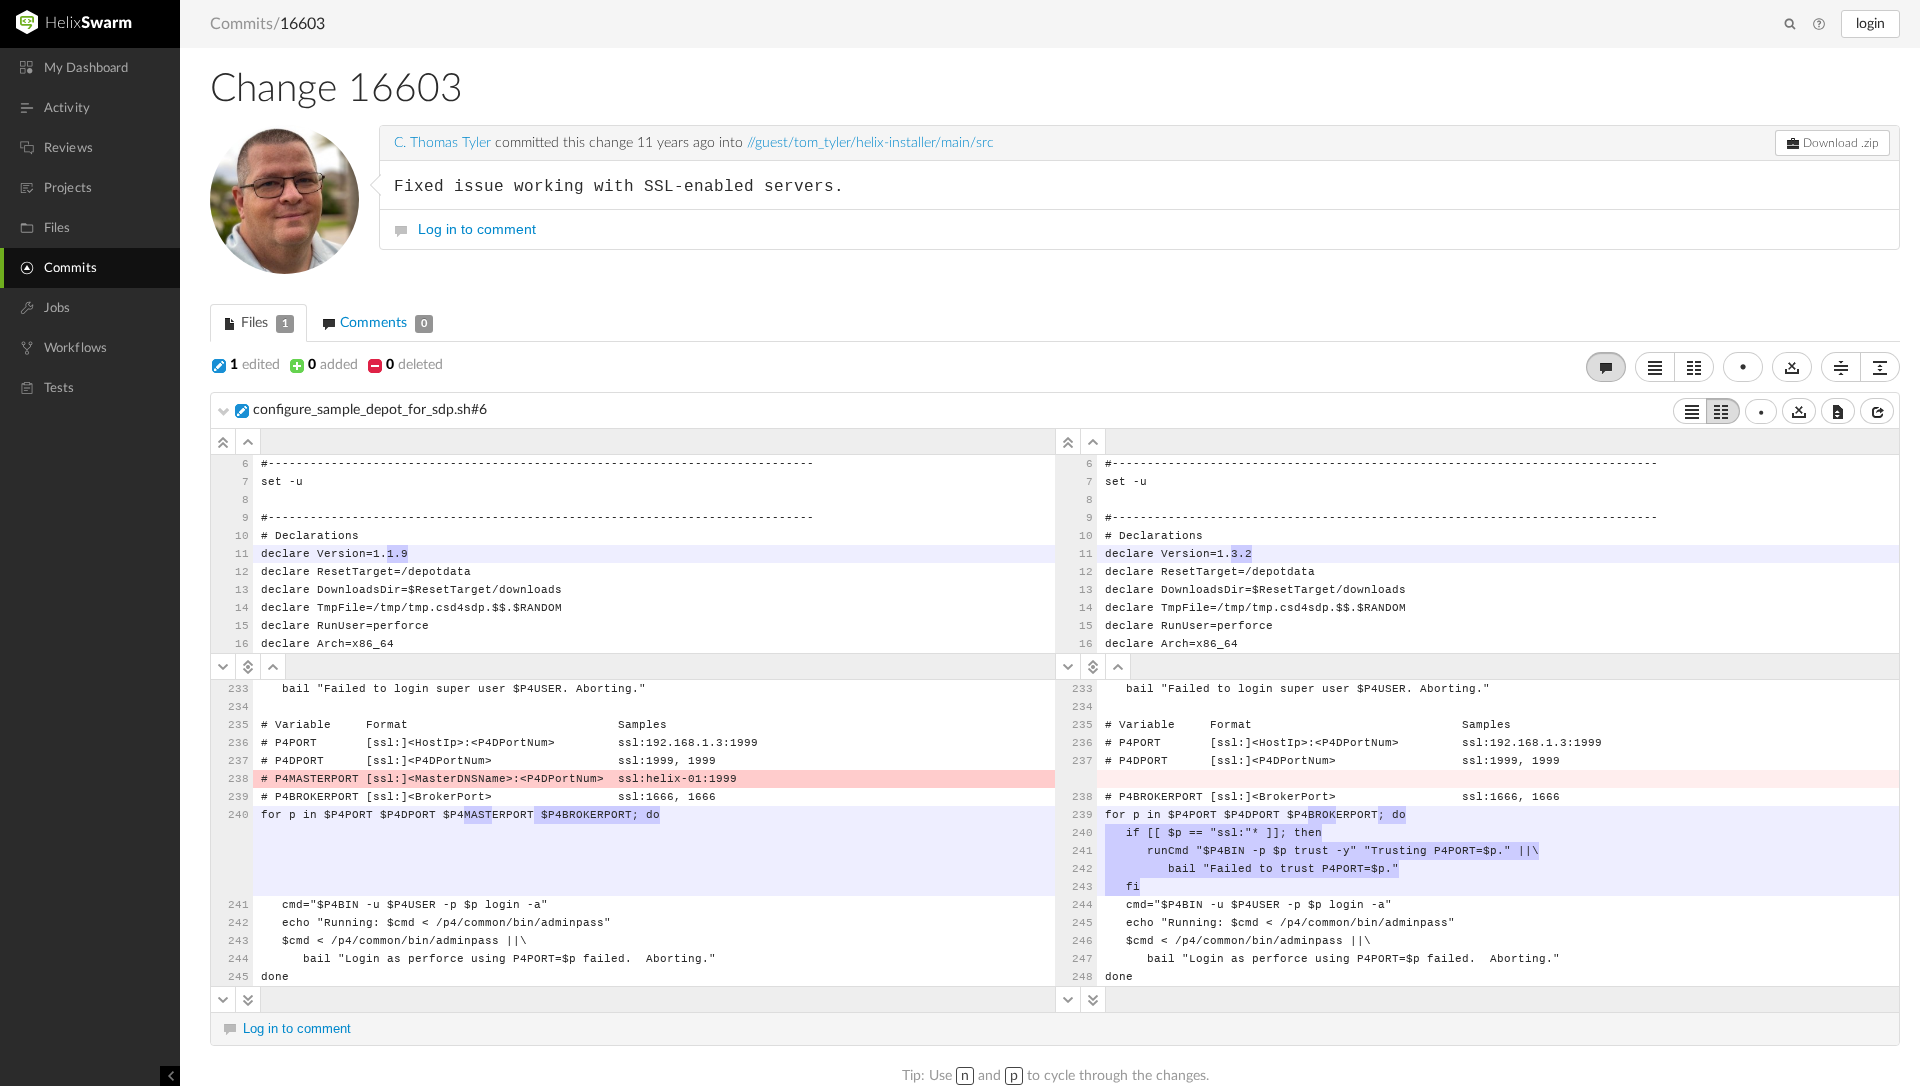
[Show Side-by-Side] (1723, 411)
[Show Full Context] (1838, 411)
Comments (381, 323)
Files (262, 323)
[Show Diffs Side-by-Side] (1694, 367)
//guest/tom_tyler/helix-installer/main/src (870, 143)
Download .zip (1839, 143)
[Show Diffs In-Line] (1655, 367)
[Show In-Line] (1690, 411)
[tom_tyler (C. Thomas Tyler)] (284, 199)
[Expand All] (1880, 367)
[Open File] (1877, 411)
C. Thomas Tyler (442, 143)
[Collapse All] (1841, 367)
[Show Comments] (1606, 367)
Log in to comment (477, 229)
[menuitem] (90, 68)
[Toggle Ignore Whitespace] (1792, 367)
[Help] (1819, 25)
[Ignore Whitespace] (1799, 411)
